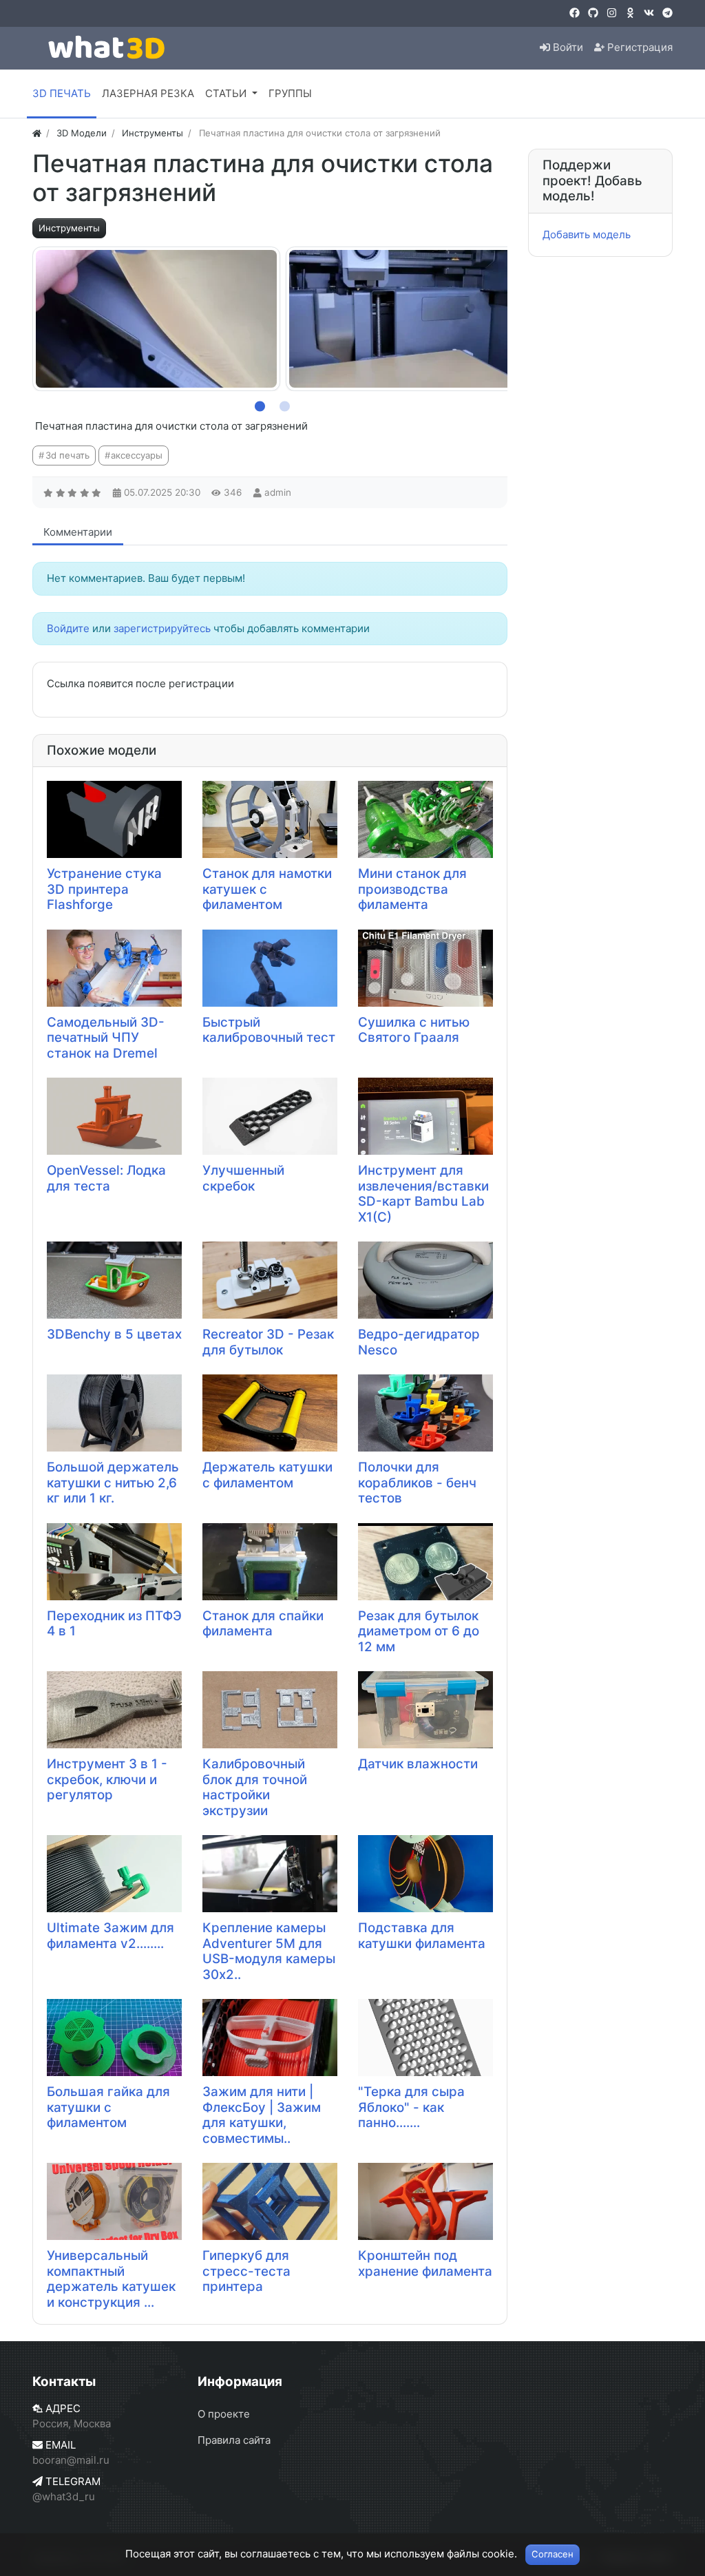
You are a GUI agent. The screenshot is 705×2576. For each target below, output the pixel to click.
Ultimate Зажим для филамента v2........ (111, 1936)
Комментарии (78, 532)
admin (278, 492)
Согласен (553, 2554)
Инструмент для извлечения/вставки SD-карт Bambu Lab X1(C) (423, 1194)
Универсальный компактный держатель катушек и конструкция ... (111, 2279)
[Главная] (37, 133)
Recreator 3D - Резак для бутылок (268, 1342)
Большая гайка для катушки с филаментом (108, 2107)
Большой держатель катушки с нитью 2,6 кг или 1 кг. (113, 1483)
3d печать (67, 455)
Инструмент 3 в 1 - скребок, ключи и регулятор (107, 1779)
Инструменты (69, 228)
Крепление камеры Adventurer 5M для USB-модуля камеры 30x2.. (269, 1951)
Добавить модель (587, 234)
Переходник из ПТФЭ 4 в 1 (114, 1624)
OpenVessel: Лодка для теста (106, 1178)
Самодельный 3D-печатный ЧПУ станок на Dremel (106, 1038)
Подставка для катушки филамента (422, 1936)
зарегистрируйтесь (162, 628)
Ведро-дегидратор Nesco (419, 1342)
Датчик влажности (418, 1764)
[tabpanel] (156, 319)
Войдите (68, 628)
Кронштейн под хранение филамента (425, 2263)
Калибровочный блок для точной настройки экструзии (255, 1787)
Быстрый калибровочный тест (269, 1030)
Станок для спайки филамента (263, 1624)
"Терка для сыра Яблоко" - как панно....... (411, 2107)
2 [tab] (282, 404)
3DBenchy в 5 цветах (114, 1334)
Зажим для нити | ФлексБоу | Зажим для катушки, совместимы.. (262, 2115)
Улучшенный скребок (243, 1178)
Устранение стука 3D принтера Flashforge (104, 889)
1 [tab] (257, 404)
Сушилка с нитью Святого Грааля (414, 1030)
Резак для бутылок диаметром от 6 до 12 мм (419, 1631)
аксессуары (137, 455)
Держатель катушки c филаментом (267, 1475)
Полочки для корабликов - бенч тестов (417, 1483)
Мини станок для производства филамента (412, 889)
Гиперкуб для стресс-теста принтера (246, 2271)
